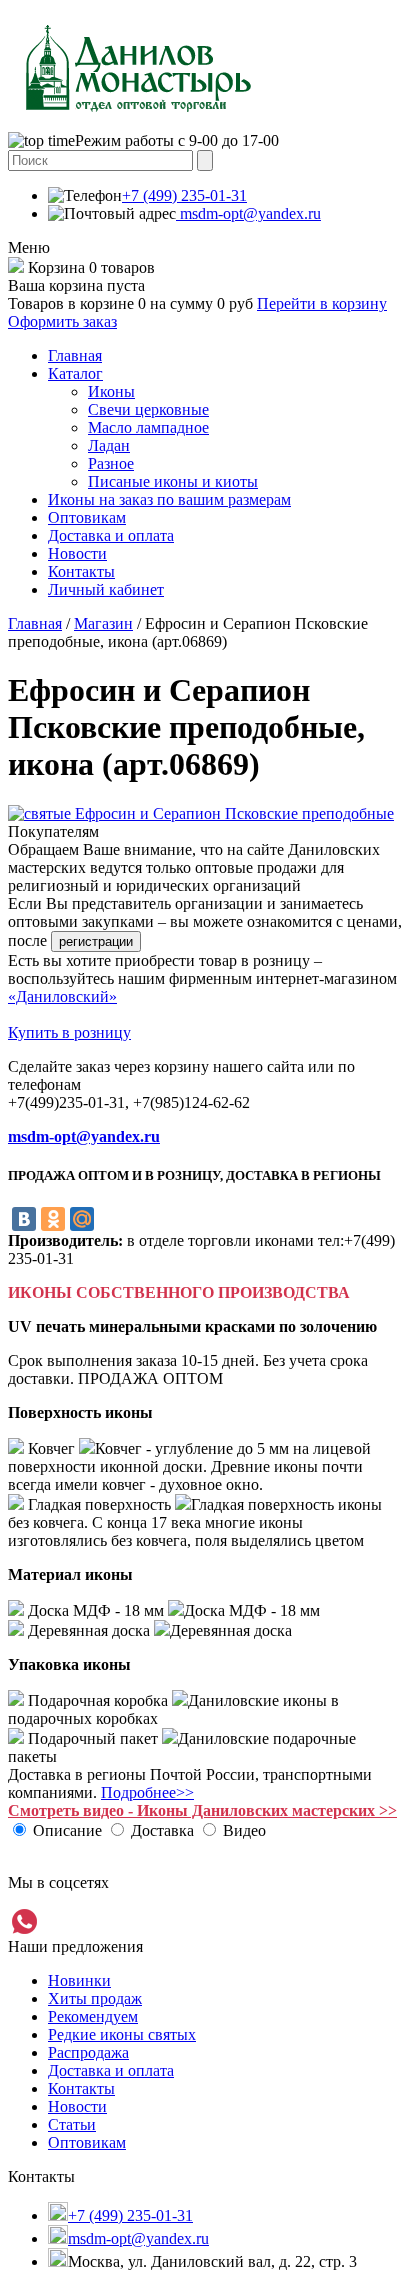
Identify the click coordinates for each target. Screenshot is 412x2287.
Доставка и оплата (111, 535)
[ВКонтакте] (24, 1219)
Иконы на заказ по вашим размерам (169, 499)
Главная (75, 355)
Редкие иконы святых (122, 2034)
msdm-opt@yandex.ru (248, 213)
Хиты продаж (95, 1998)
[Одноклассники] (53, 1219)
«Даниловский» (62, 996)
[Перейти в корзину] (16, 267)
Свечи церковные (148, 409)
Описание (67, 1830)
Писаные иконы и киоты (173, 481)
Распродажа (88, 2052)
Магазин (103, 623)
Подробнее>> (147, 1792)
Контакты (81, 571)
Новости (77, 553)
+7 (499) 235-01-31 (184, 195)
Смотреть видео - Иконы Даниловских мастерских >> (202, 1810)
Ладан (109, 445)
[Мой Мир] (82, 1219)
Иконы (111, 391)
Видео (244, 1830)
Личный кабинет (106, 589)
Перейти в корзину (322, 303)
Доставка (162, 1830)
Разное (111, 463)
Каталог (75, 373)
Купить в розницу (69, 1032)
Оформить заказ (62, 321)
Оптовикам (87, 517)
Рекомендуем (93, 2016)
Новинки (79, 1980)
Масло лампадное (148, 427)
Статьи (72, 2124)
